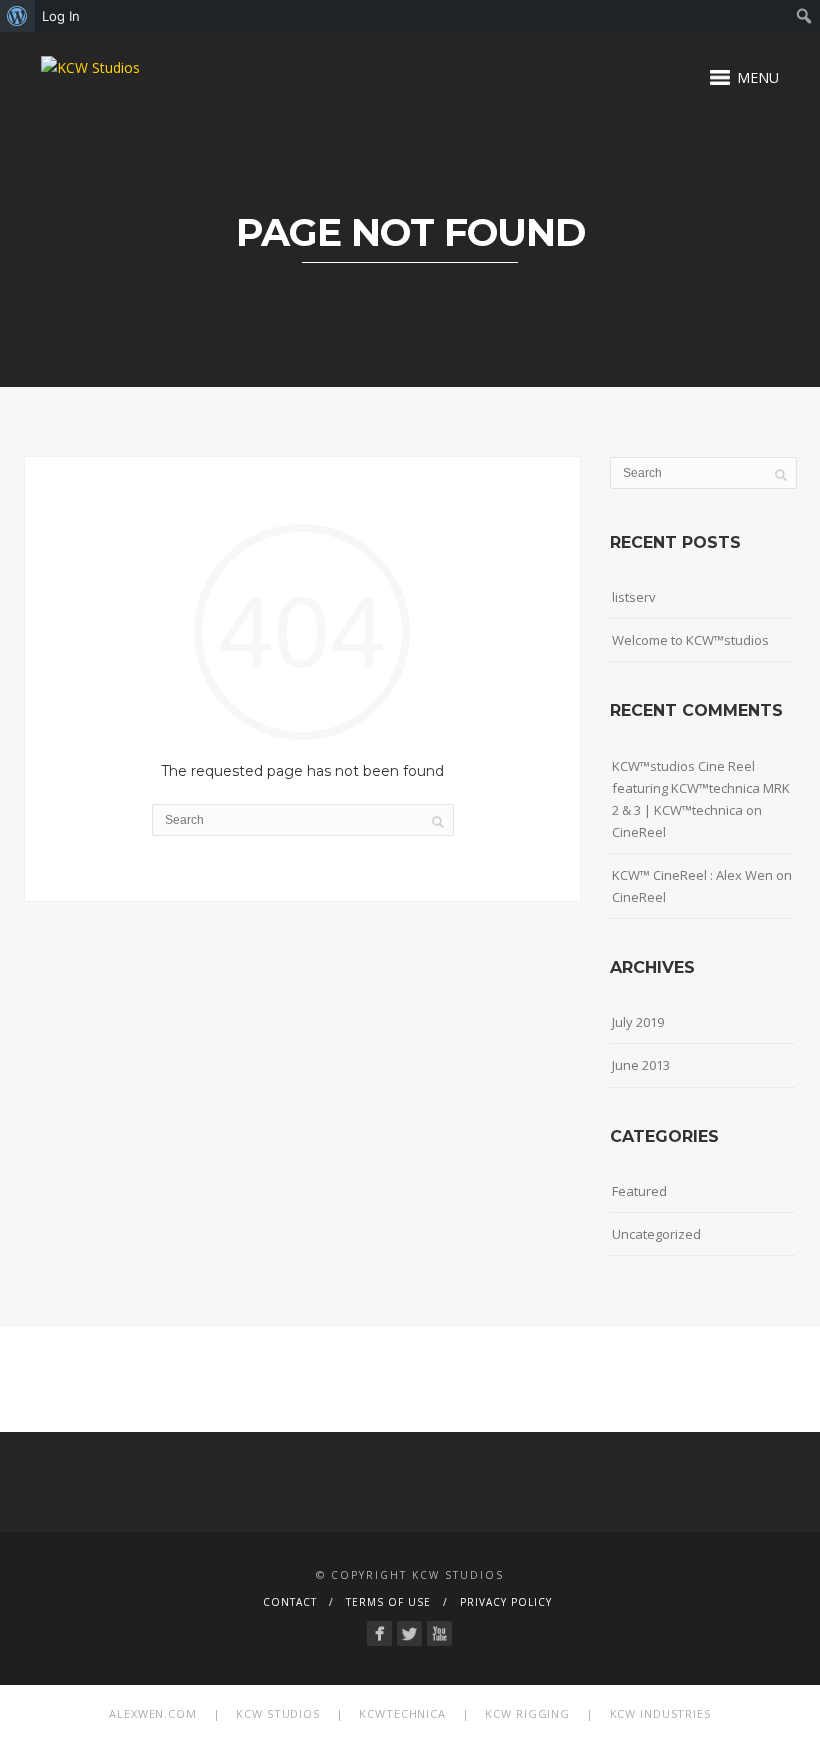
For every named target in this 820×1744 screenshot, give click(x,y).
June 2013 (641, 1065)
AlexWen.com (153, 1713)
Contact (290, 1602)
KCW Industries (660, 1713)
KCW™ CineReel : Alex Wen (692, 875)
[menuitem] (17, 16)
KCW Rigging (527, 1713)
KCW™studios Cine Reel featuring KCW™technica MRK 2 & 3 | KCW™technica (701, 788)
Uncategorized (656, 1234)
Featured (639, 1191)
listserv (634, 597)
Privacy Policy (506, 1602)
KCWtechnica (402, 1713)
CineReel (639, 832)
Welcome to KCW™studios (690, 640)
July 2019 (638, 1022)
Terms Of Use (388, 1602)
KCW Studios (278, 1713)
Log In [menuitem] (61, 16)
